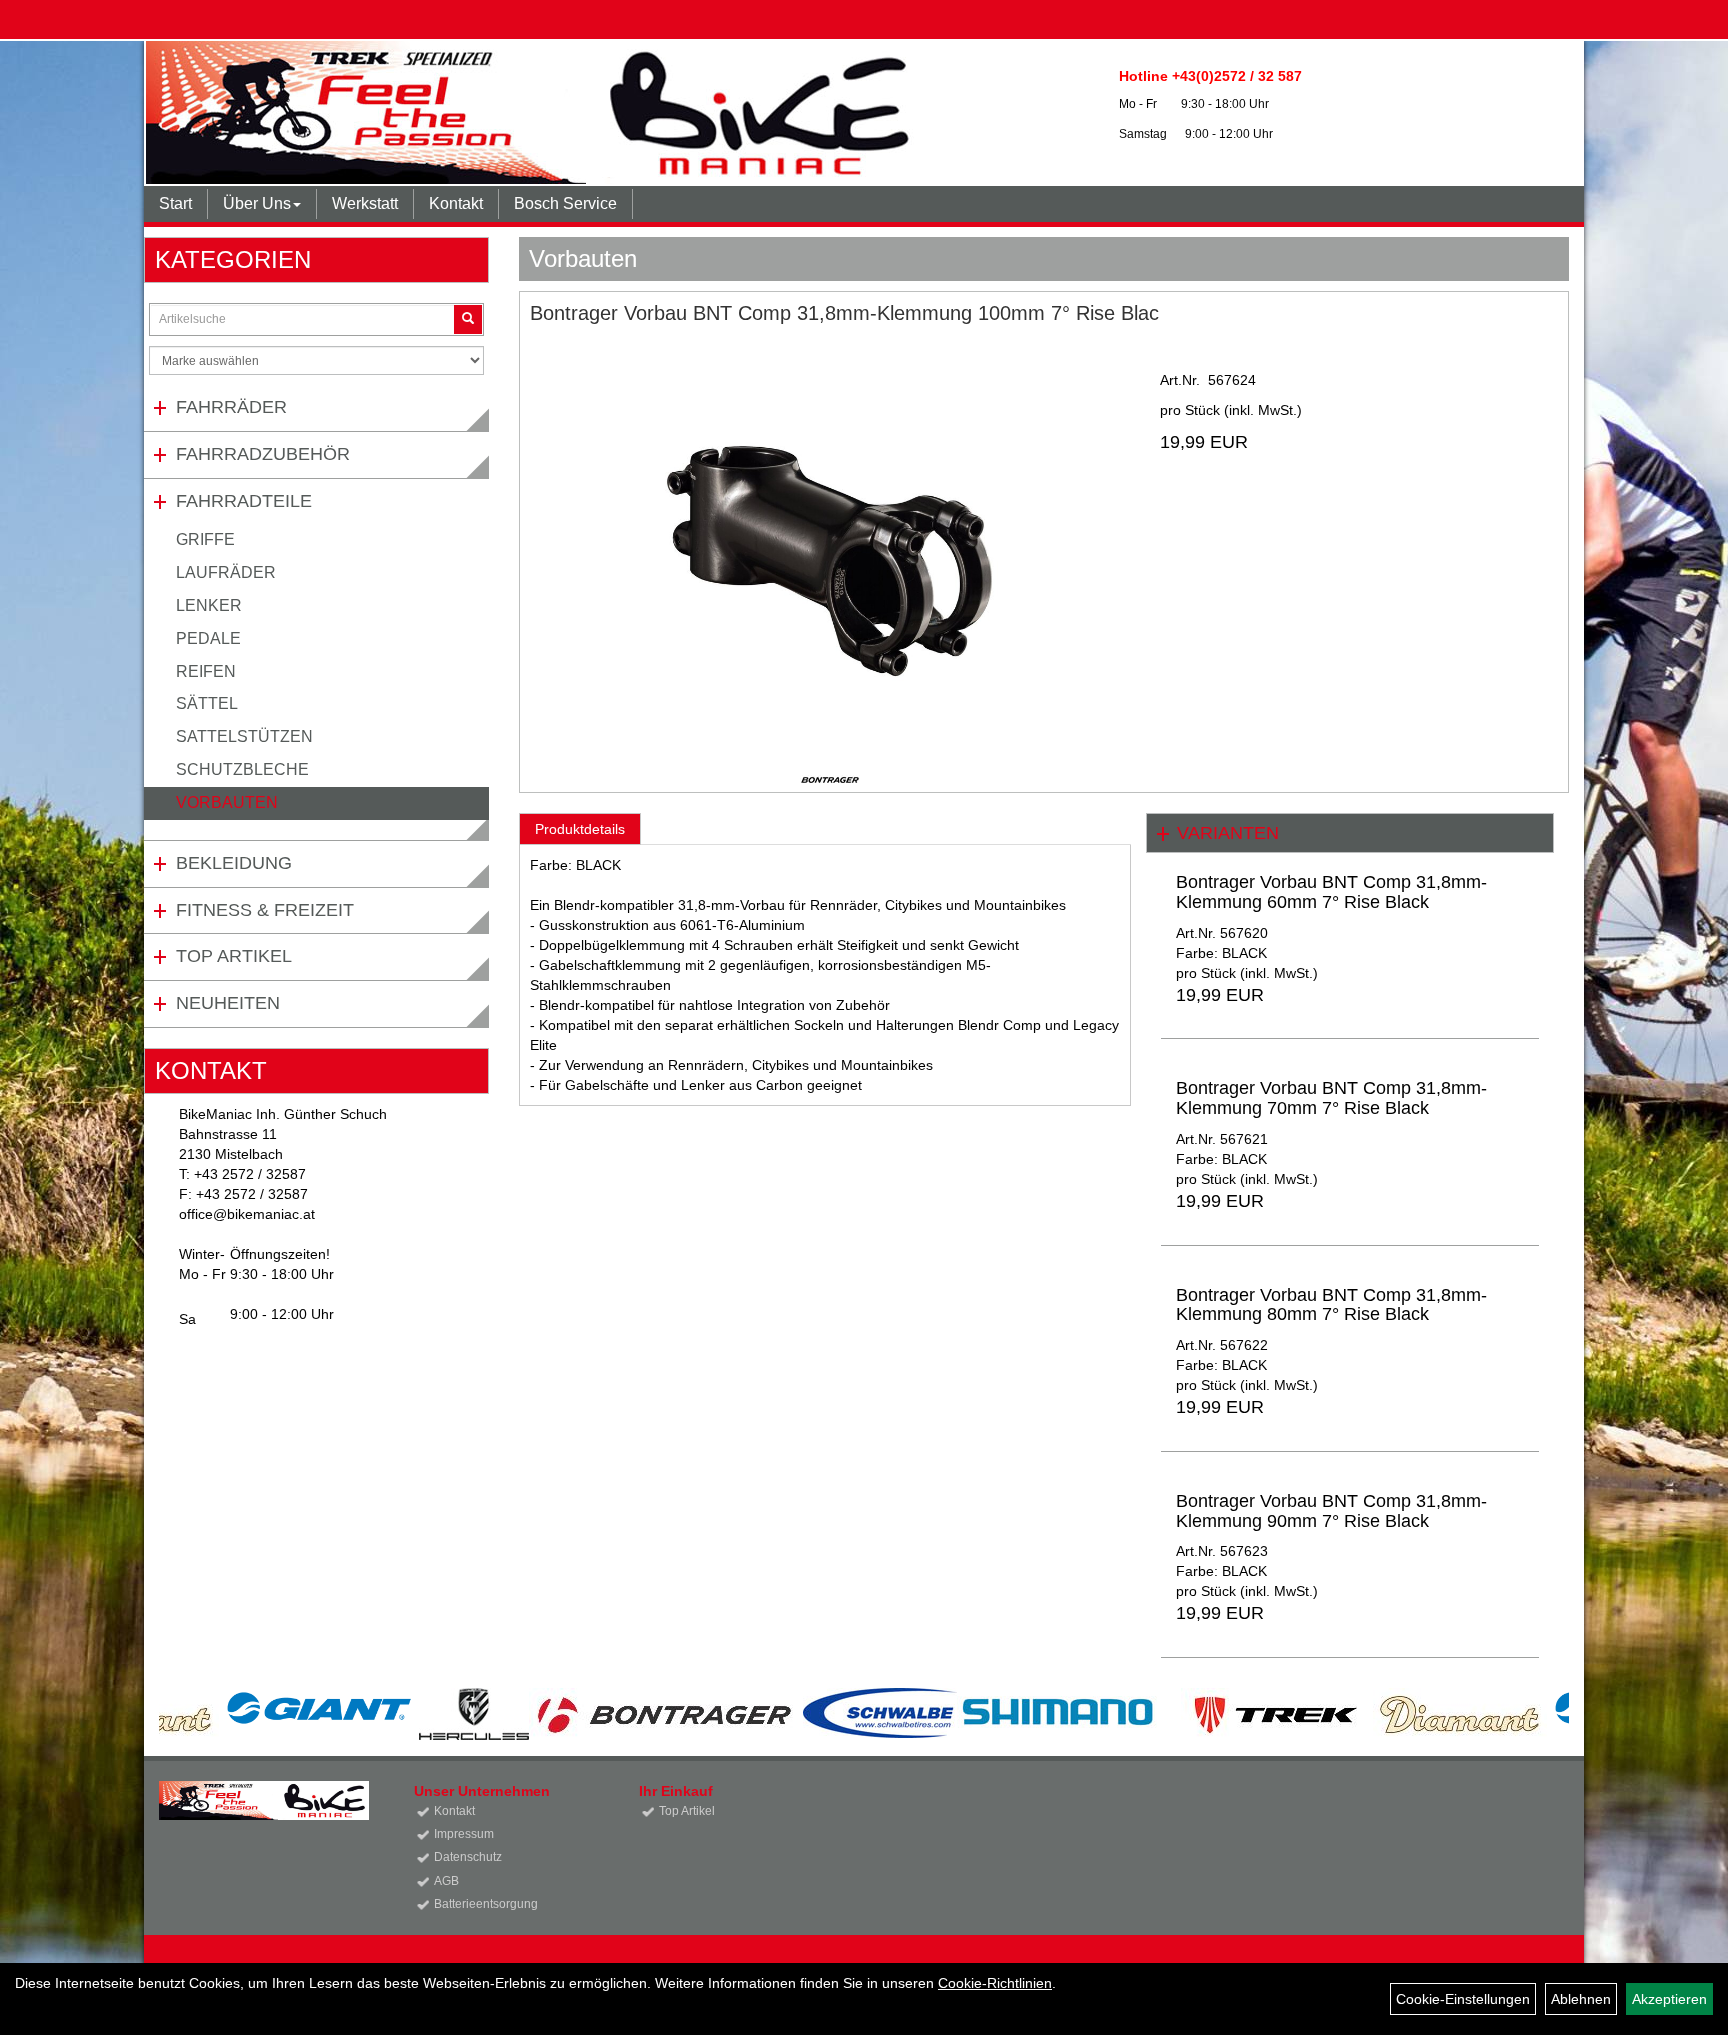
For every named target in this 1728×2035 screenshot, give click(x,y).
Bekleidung (234, 863)
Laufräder (226, 572)
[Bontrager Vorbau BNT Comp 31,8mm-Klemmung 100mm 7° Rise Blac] (830, 548)
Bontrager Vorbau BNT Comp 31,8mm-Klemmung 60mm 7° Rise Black (1331, 892)
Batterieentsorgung (486, 1904)
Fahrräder (231, 407)
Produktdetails (580, 829)
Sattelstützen (244, 736)
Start (175, 203)
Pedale (208, 638)
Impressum (464, 1834)
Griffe (205, 539)
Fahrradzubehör (263, 454)
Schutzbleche (242, 769)
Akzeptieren (1669, 1999)
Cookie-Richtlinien (995, 1983)
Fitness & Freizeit (265, 910)
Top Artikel (234, 956)
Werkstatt (365, 203)
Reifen (206, 671)
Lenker (209, 605)
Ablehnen (1581, 1999)
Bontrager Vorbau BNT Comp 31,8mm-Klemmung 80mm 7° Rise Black (1331, 1305)
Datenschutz (468, 1857)
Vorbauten (227, 802)
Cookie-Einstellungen (1463, 1999)
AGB (446, 1881)
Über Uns (257, 203)
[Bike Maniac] (557, 112)
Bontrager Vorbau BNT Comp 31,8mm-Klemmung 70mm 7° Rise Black (1331, 1098)
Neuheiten (228, 1003)
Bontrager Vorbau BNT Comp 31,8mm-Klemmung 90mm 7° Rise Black (1331, 1511)
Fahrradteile (244, 501)
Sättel (207, 703)
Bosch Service (565, 203)
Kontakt (456, 203)
